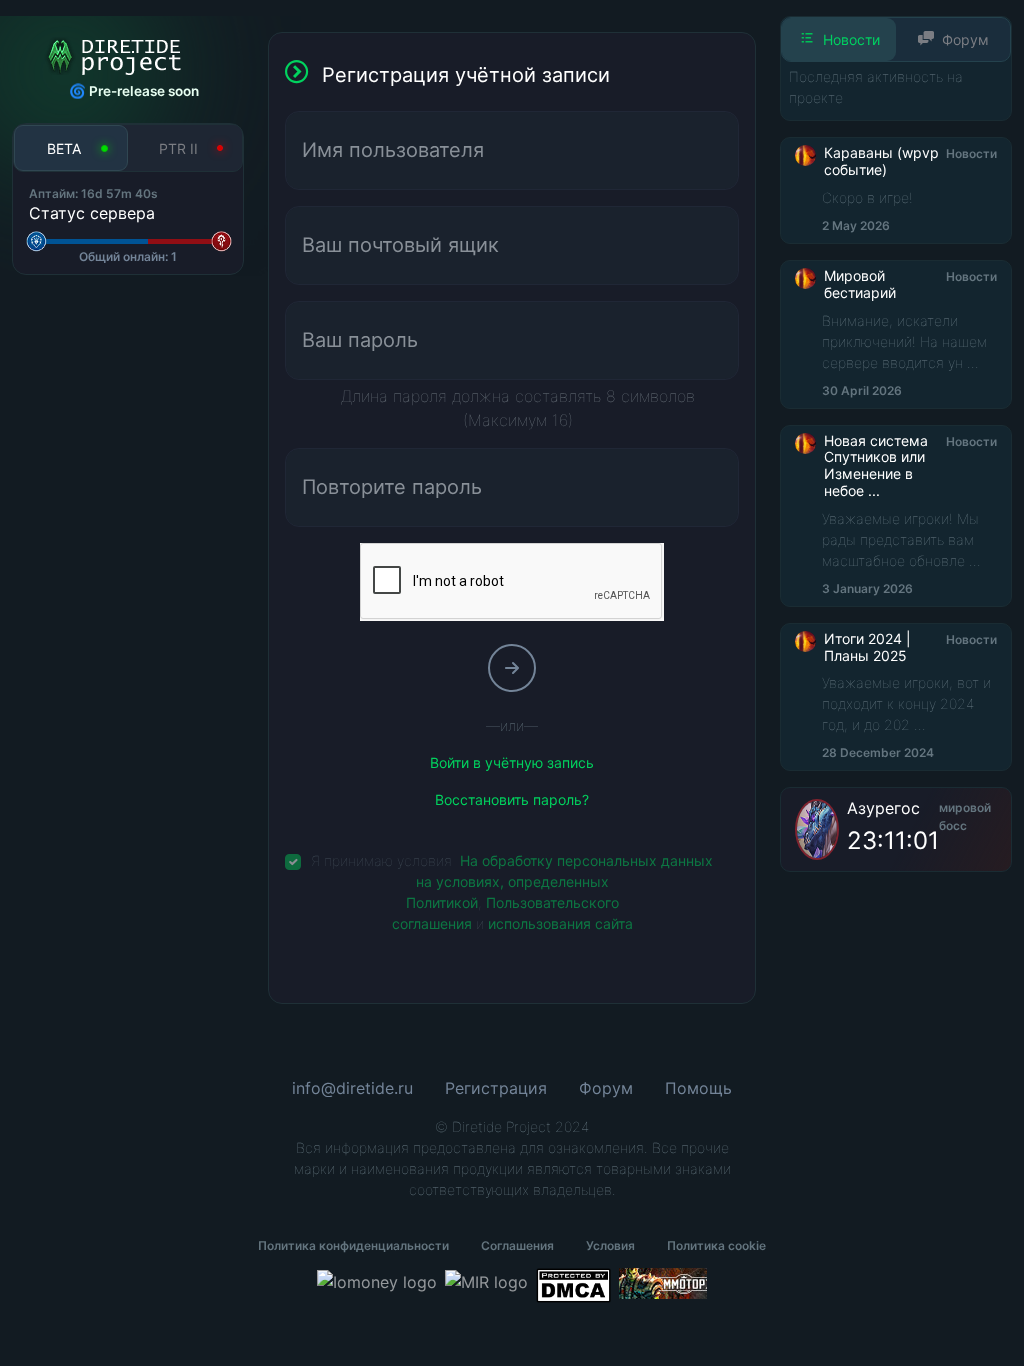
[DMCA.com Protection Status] (573, 1285)
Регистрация (496, 1088)
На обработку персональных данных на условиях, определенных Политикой (560, 881)
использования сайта (560, 923)
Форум (606, 1088)
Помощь (698, 1088)
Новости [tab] (851, 39)
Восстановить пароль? (512, 799)
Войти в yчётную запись (512, 762)
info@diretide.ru (352, 1088)
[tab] (71, 147)
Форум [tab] (965, 39)
